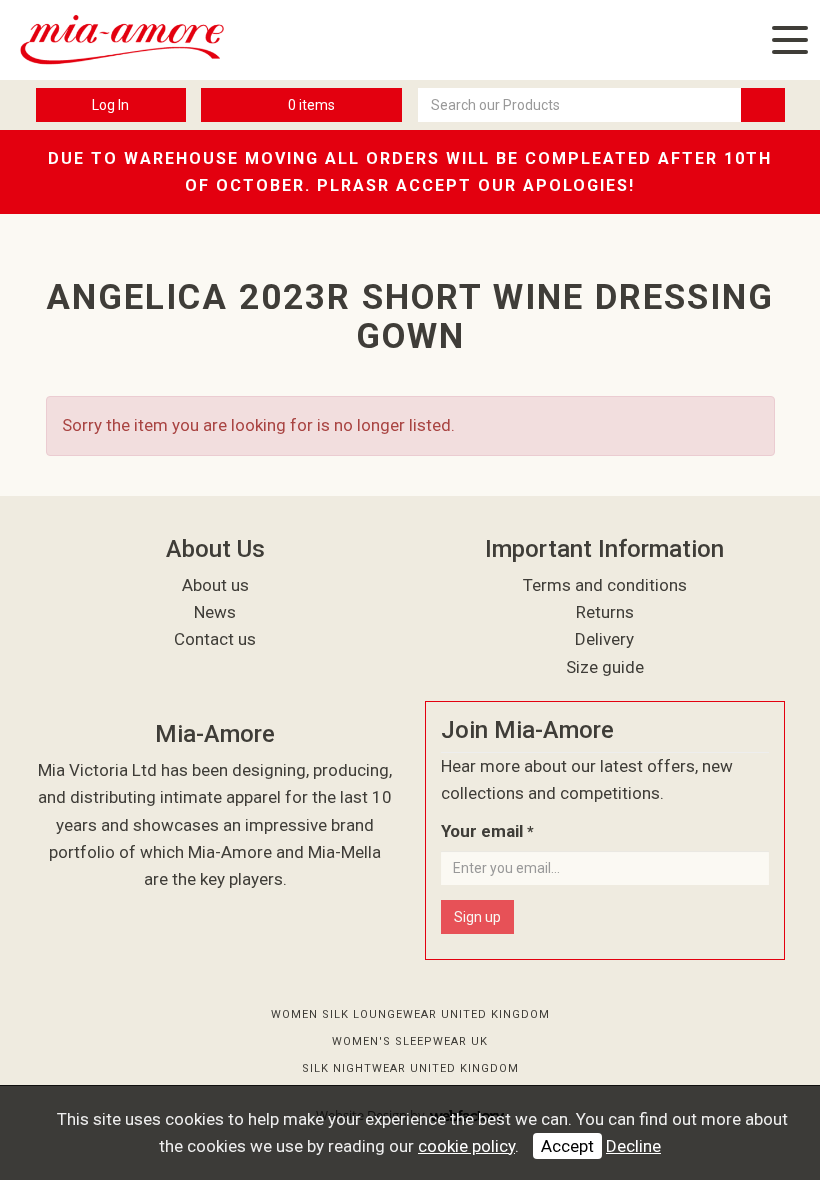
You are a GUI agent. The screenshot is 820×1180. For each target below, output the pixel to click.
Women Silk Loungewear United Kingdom (410, 1014)
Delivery (604, 639)
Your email (487, 831)
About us (215, 585)
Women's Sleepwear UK (410, 1041)
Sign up (477, 917)
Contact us (215, 639)
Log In (110, 105)
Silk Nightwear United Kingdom (410, 1068)
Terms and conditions (605, 585)
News (215, 612)
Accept (567, 1146)
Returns (605, 612)
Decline (633, 1146)
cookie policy (466, 1146)
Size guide (605, 667)
